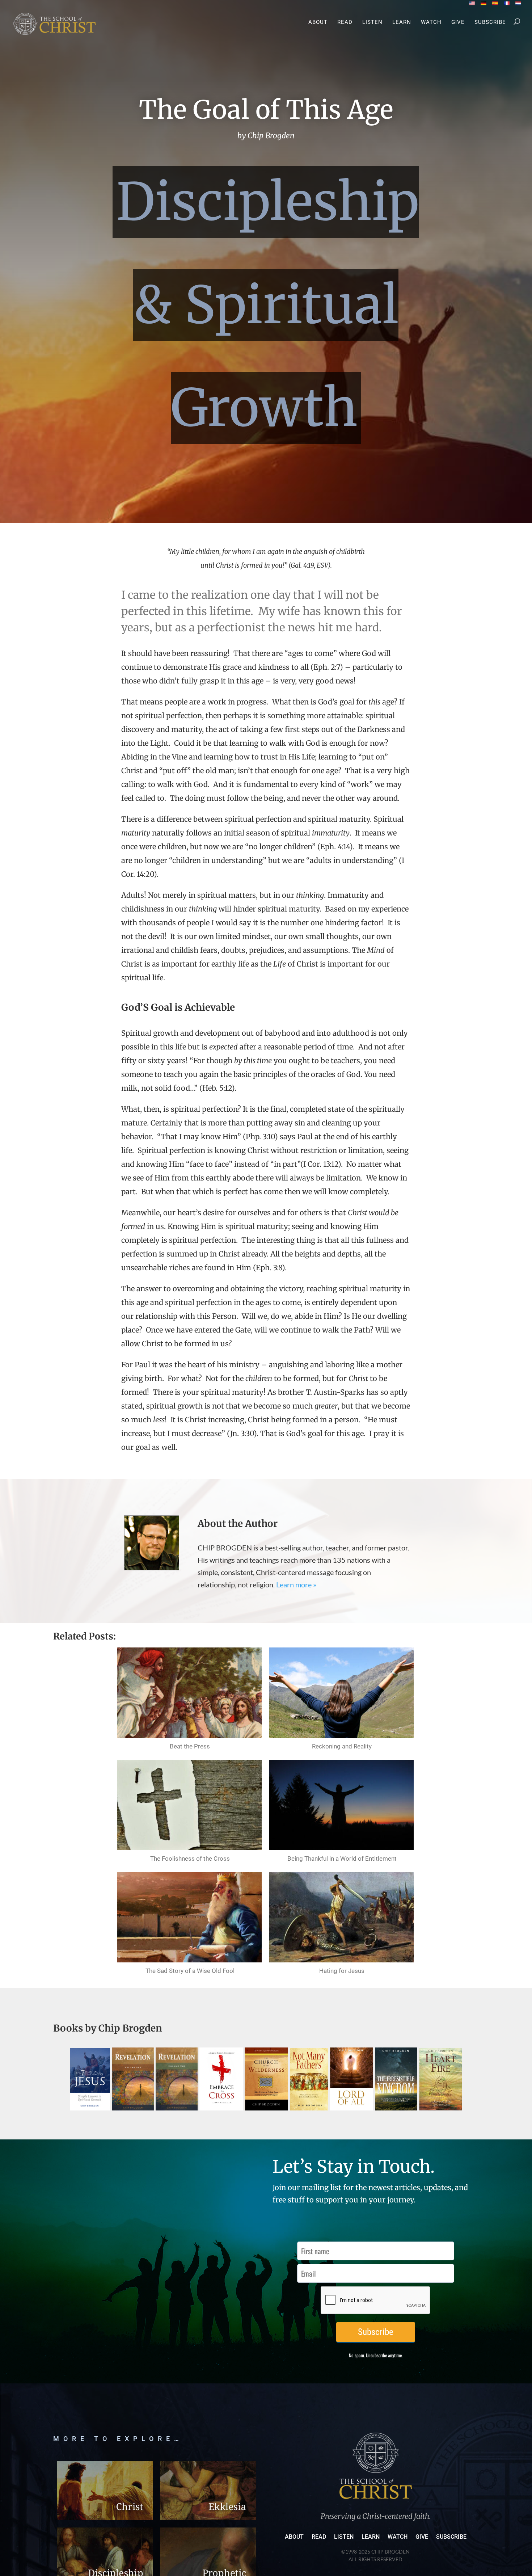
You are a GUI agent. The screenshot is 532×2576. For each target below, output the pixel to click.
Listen (372, 22)
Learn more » (296, 1584)
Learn (402, 22)
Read (345, 22)
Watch (431, 22)
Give (458, 22)
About (318, 22)
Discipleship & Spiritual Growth (268, 305)
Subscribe (490, 22)
